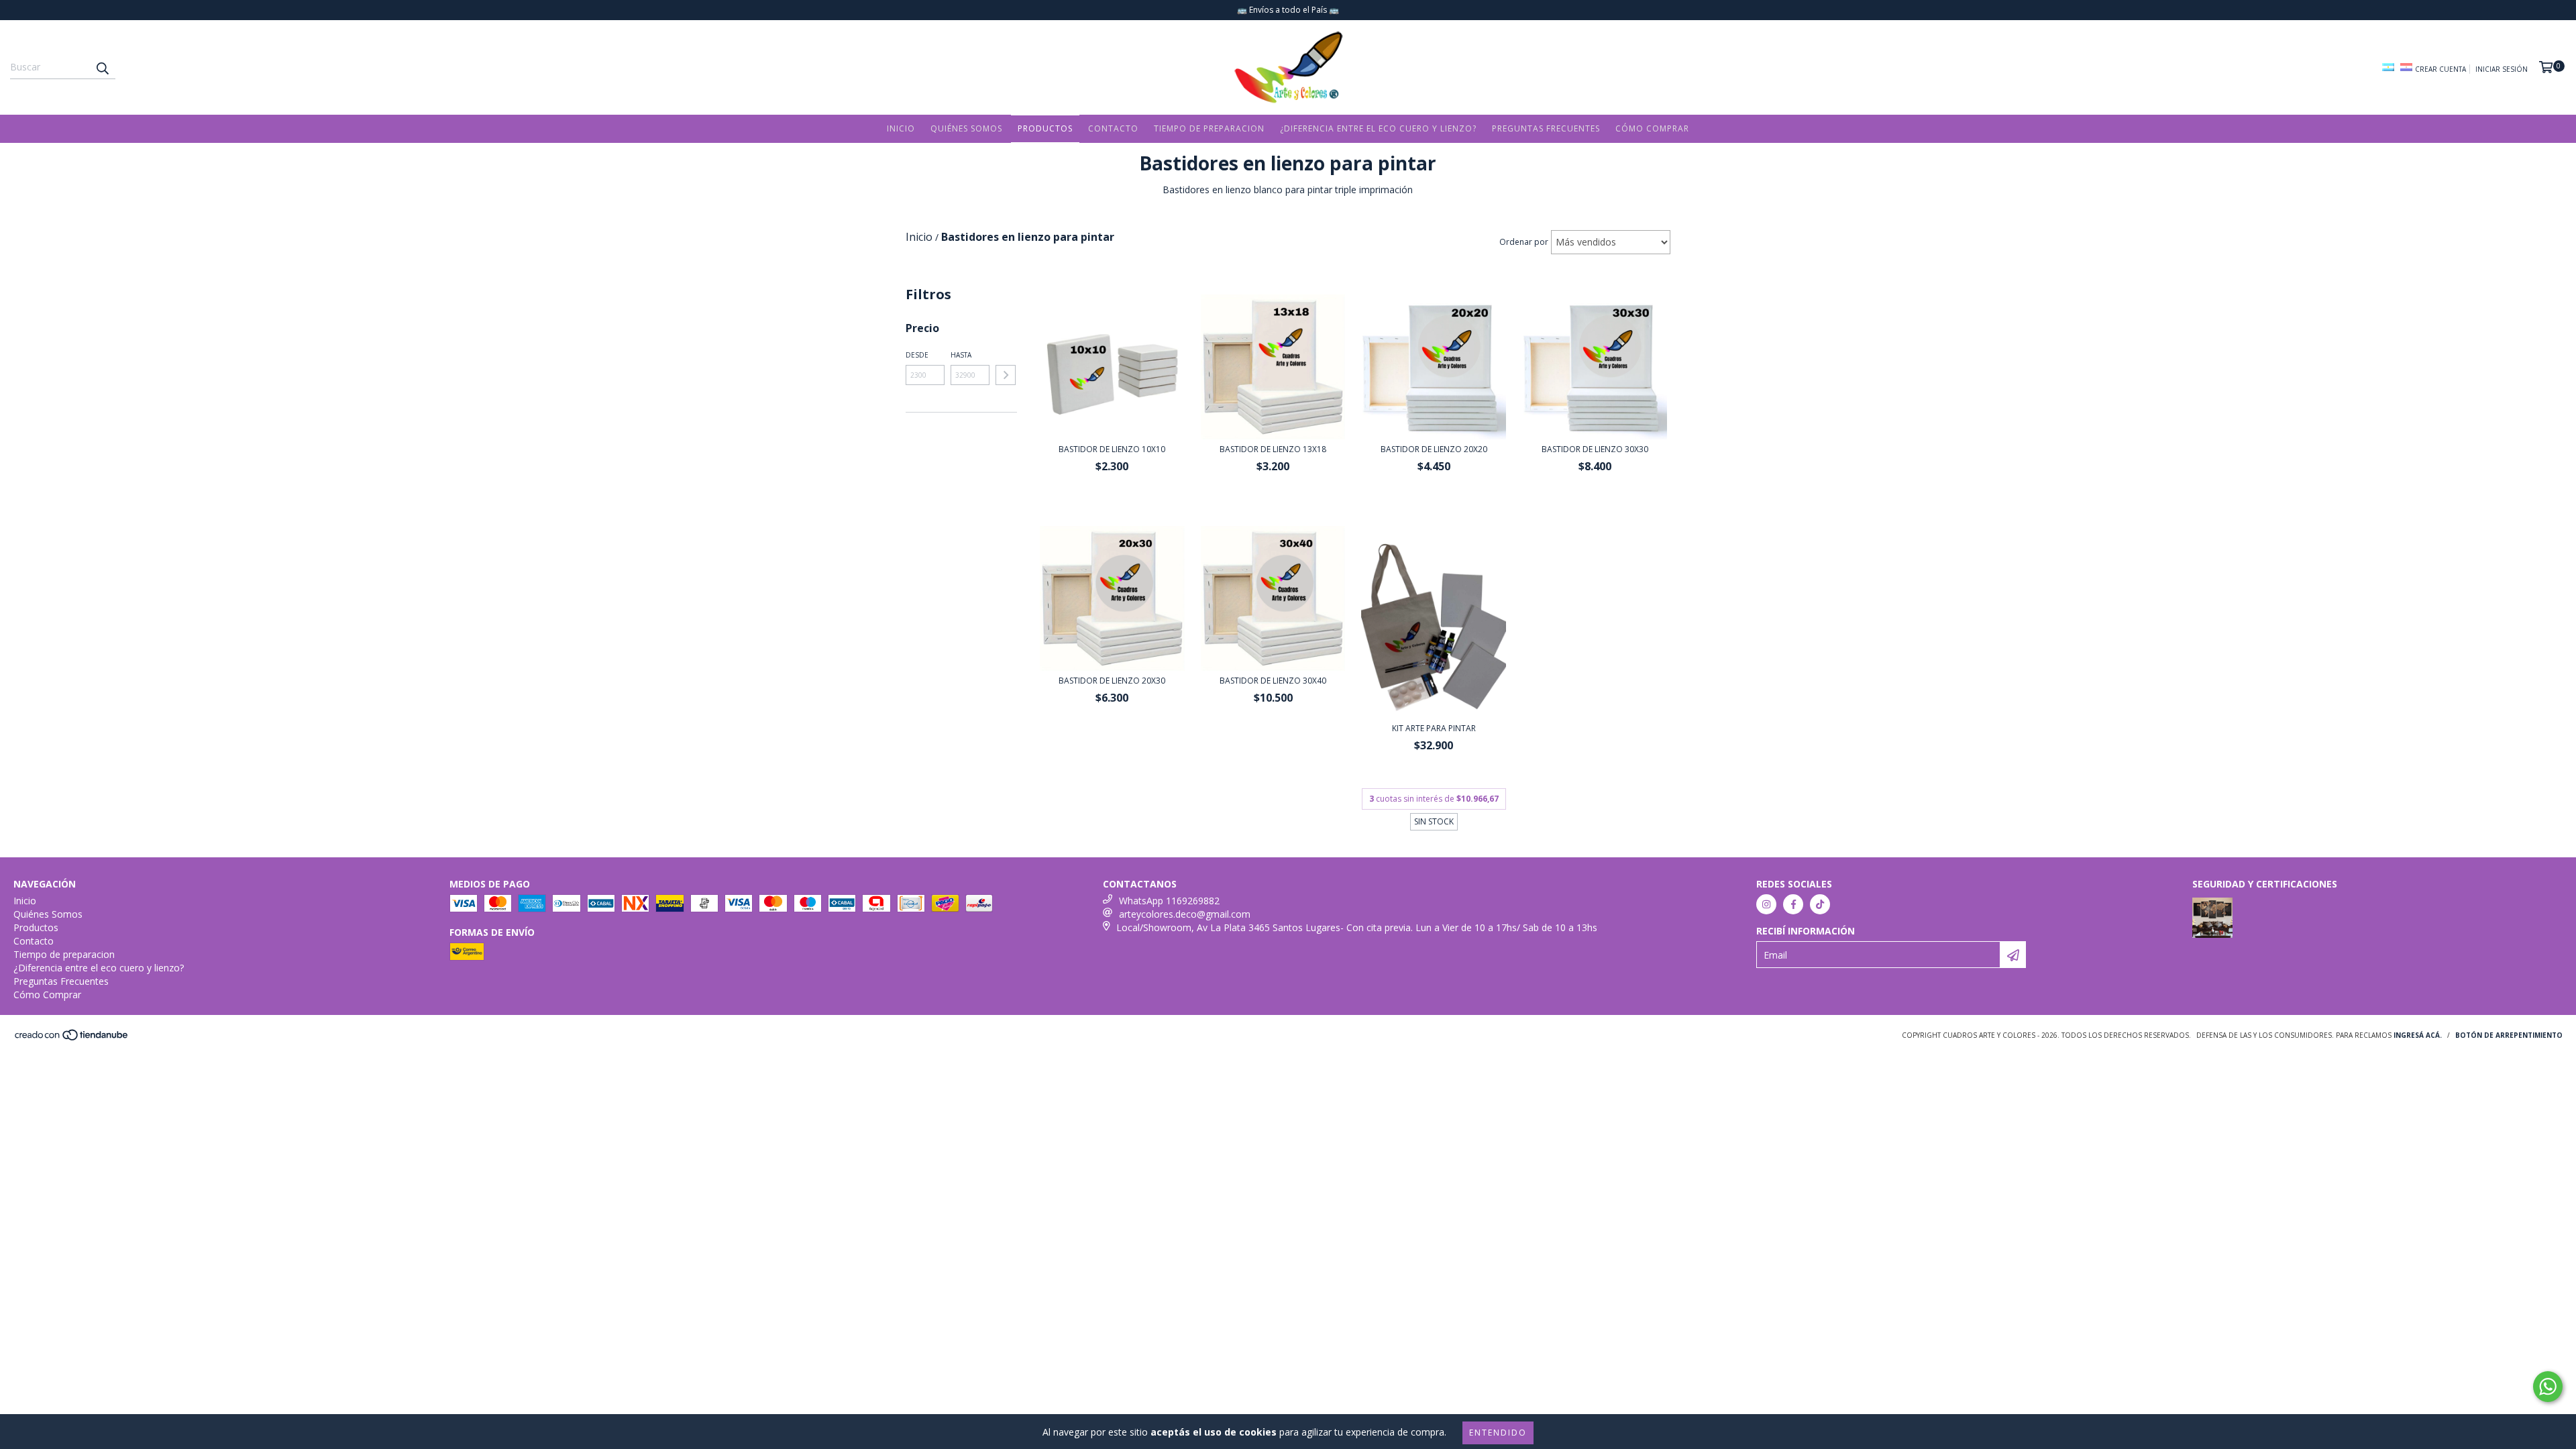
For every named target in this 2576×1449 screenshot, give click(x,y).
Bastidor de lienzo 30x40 (1273, 681)
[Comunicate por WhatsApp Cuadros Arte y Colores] (2548, 1387)
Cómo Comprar (1652, 128)
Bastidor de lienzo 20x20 (1434, 449)
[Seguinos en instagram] (1766, 904)
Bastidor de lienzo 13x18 (1273, 449)
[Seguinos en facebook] (1793, 904)
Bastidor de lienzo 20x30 (1112, 681)
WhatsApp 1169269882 (1169, 901)
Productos (1045, 128)
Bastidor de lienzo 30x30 (1595, 449)
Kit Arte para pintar (1434, 728)
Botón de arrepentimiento (2509, 1035)
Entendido (1498, 1433)
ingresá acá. (2418, 1035)
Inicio (901, 128)
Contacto (1113, 128)
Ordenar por (1524, 242)
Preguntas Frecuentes (1546, 128)
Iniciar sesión (2502, 69)
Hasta (961, 355)
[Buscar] (102, 67)
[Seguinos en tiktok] (1820, 904)
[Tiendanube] (72, 1039)
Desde (917, 355)
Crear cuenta (2440, 69)
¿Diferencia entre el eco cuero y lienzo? (1378, 128)
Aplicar (1006, 375)
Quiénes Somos (966, 128)
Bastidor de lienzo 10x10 (1112, 449)
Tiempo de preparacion (1209, 128)
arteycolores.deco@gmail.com (1185, 914)
